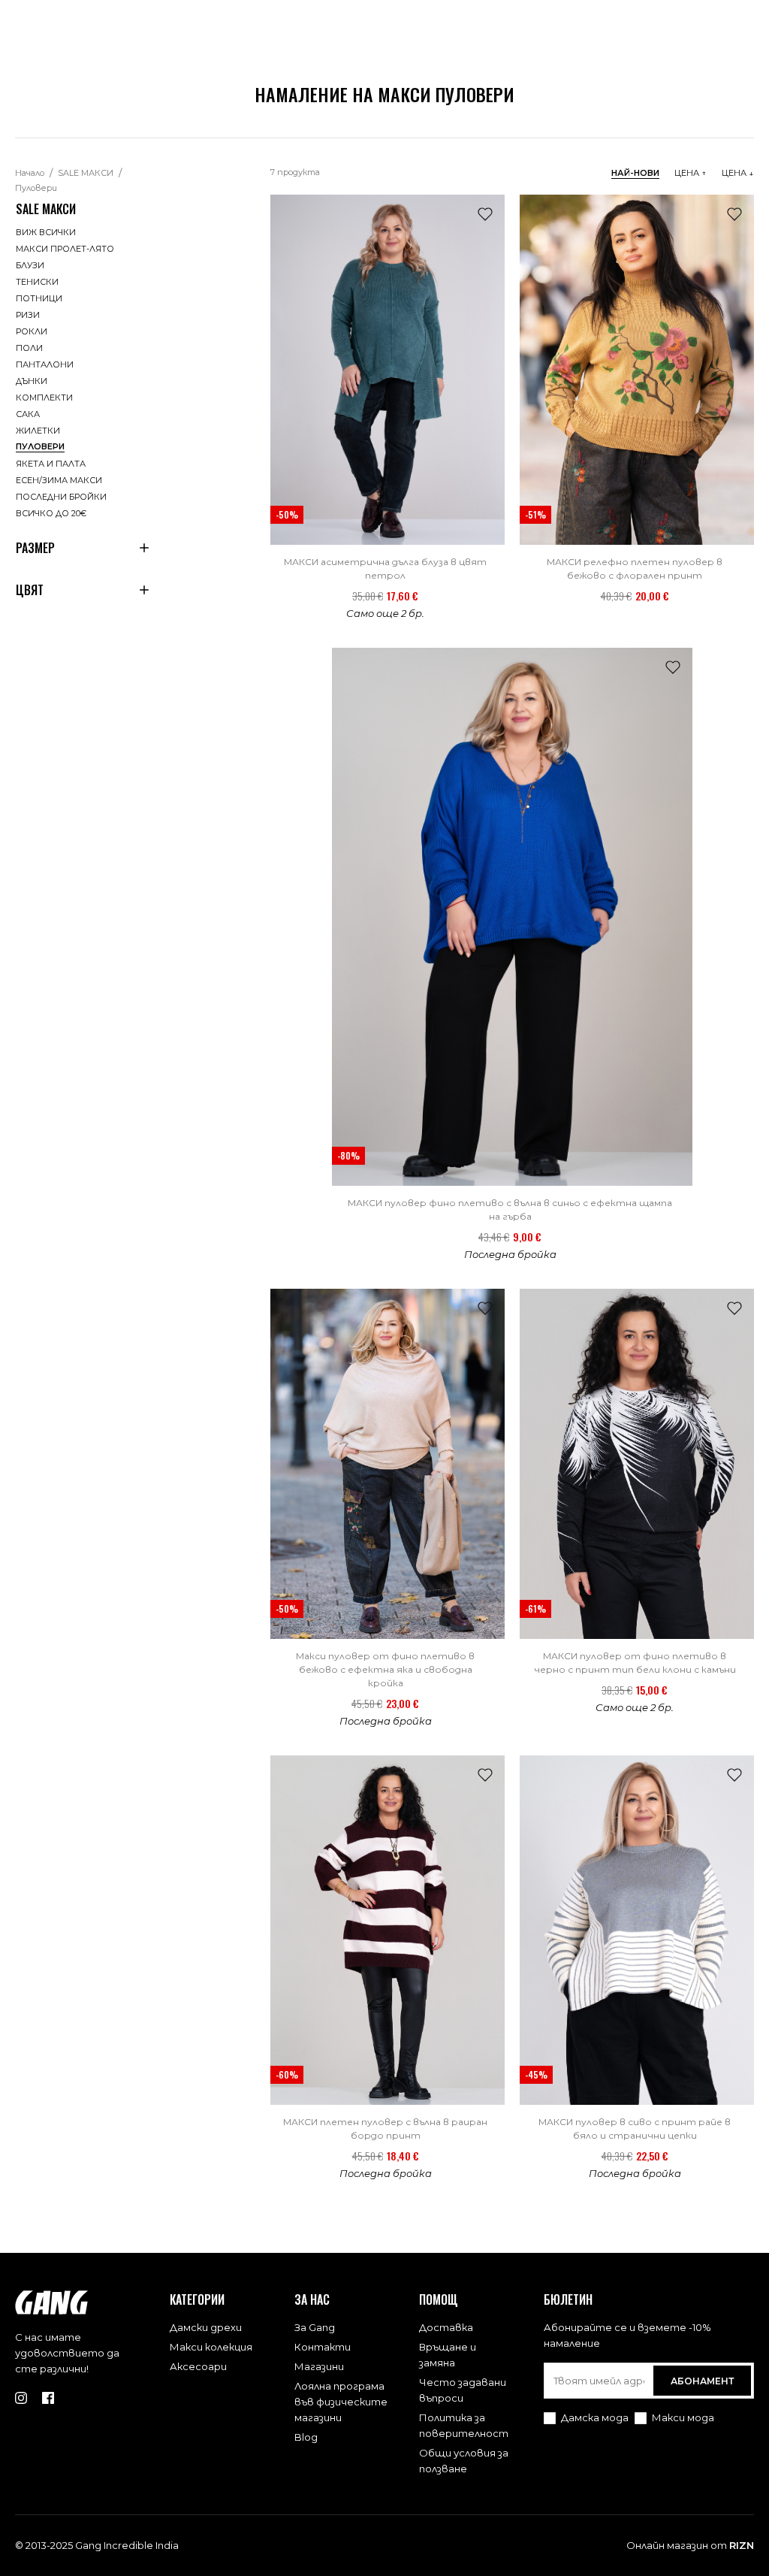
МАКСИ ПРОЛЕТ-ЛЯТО (65, 249)
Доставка (446, 2327)
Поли (29, 348)
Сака (28, 414)
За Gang (315, 2327)
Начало (30, 173)
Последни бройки (61, 497)
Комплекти (44, 398)
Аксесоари (198, 2366)
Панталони (45, 364)
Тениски (37, 282)
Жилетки (38, 431)
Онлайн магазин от (690, 2545)
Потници (39, 298)
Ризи (28, 315)
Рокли (32, 331)
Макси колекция (211, 2347)
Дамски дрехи (206, 2327)
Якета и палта (51, 464)
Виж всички (46, 232)
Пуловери (36, 188)
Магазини (319, 2366)
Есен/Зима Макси (59, 480)
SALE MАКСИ (86, 173)
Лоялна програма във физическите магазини (341, 2402)
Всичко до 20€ (51, 513)
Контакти (323, 2347)
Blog (306, 2437)
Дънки (32, 381)
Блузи (30, 265)
